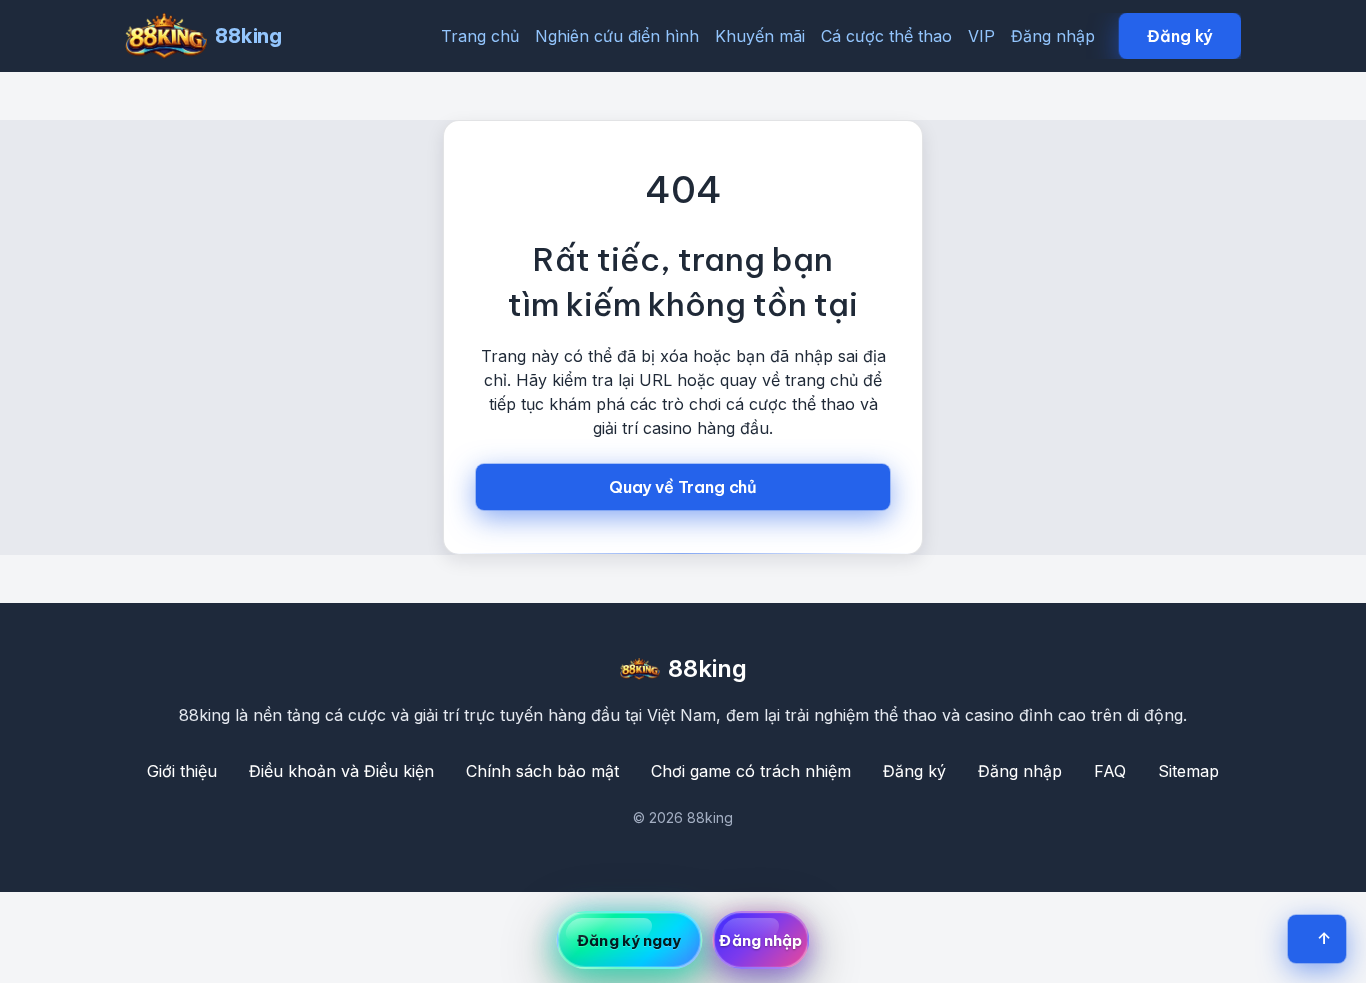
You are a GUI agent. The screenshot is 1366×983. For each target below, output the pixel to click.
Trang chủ (480, 36)
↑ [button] (1324, 938)
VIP (981, 36)
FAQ (1110, 771)
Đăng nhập (1053, 36)
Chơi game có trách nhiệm (751, 771)
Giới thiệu (182, 771)
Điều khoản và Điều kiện (341, 771)
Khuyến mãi (760, 36)
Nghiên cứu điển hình (617, 36)
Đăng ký (914, 771)
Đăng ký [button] (1179, 36)
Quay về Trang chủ (683, 487)
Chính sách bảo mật (542, 771)
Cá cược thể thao (886, 36)
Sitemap (1188, 771)
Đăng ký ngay (629, 940)
